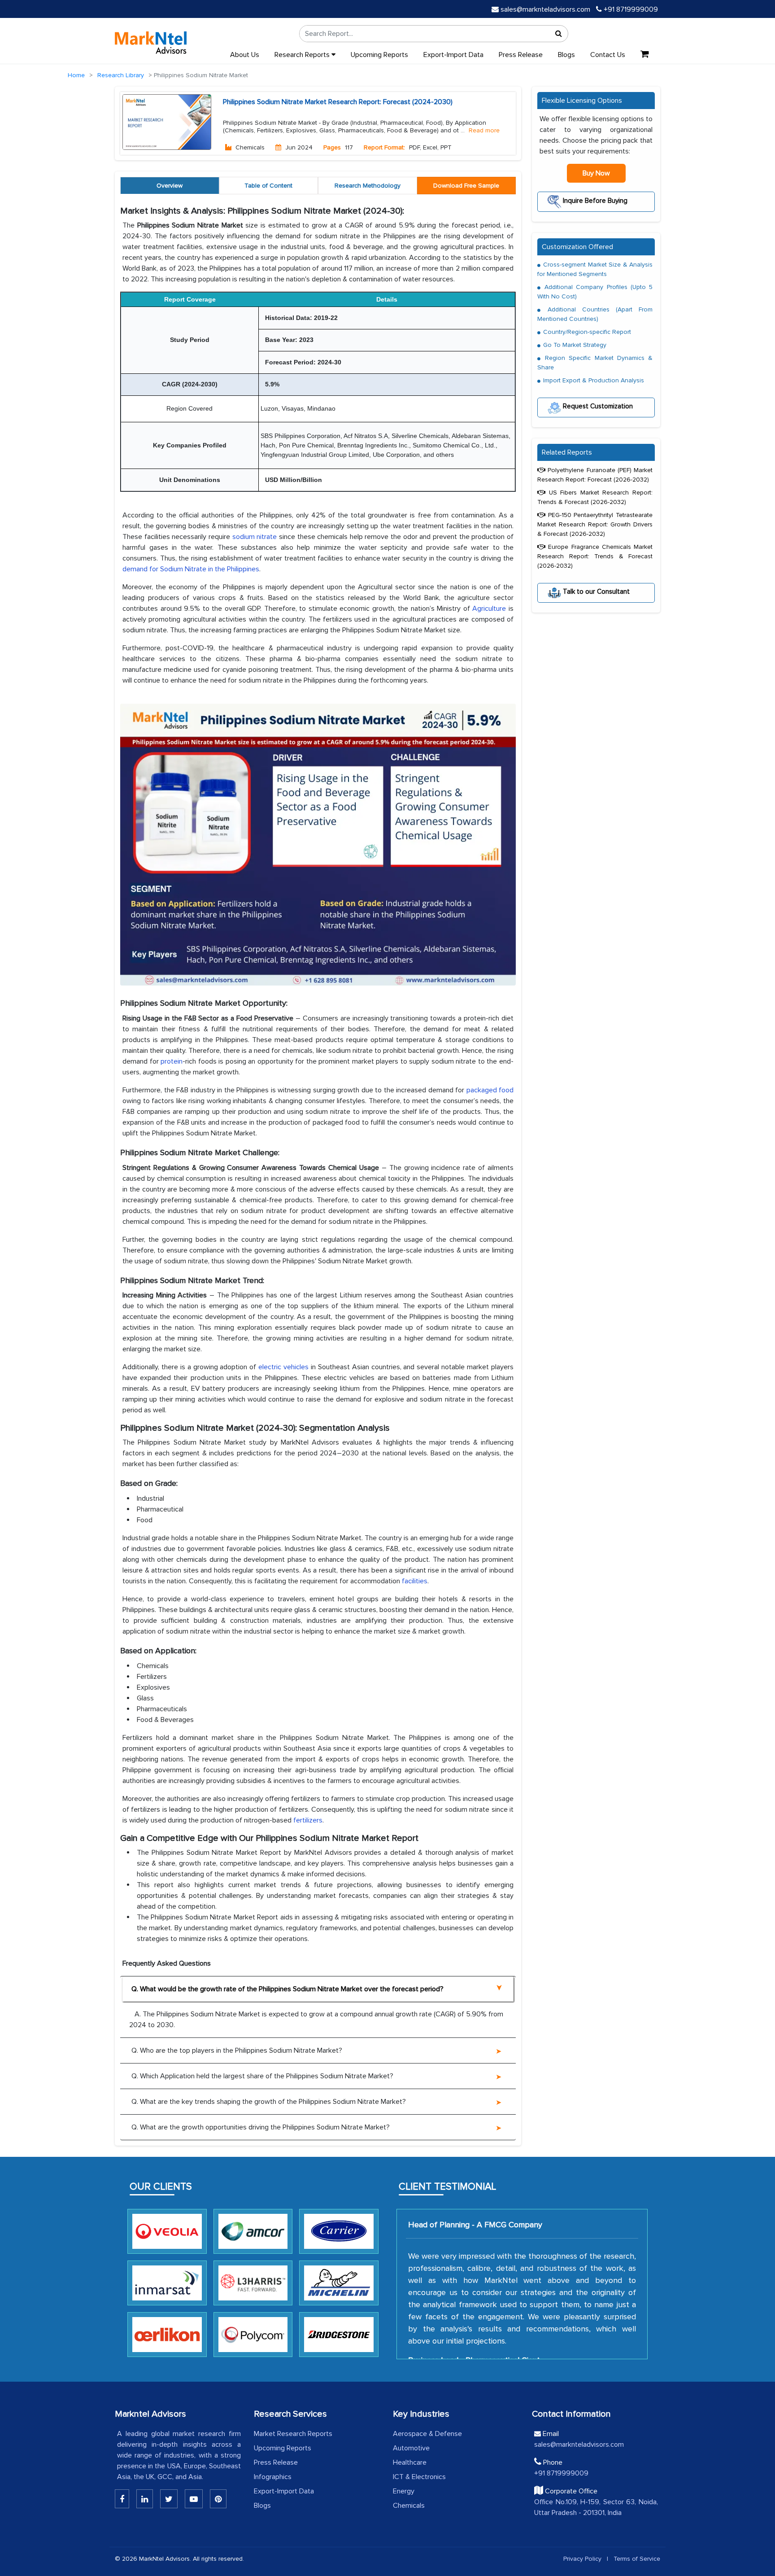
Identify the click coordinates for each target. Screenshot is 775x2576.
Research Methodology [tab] (368, 186)
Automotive (411, 2448)
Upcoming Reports (379, 55)
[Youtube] (194, 2499)
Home (76, 75)
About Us (245, 55)
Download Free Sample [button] (466, 186)
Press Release (521, 55)
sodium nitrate (255, 537)
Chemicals (409, 2506)
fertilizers (308, 1820)
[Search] (559, 34)
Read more (484, 131)
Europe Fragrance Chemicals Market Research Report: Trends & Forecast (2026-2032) (595, 556)
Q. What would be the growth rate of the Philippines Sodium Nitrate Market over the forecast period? (287, 1989)
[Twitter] (169, 2499)
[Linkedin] (122, 2499)
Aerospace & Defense (427, 2434)
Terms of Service (637, 2559)
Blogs (566, 55)
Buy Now (596, 173)
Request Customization (597, 406)
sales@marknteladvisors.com (545, 9)
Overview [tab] (170, 186)
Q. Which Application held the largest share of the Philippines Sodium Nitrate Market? (262, 2076)
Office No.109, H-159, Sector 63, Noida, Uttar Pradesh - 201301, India (596, 2507)
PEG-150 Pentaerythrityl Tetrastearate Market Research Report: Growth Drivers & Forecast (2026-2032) (595, 524)
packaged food (490, 1090)
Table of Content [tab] (268, 186)
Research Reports (303, 55)
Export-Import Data (453, 55)
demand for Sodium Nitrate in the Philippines (191, 569)
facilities (415, 1581)
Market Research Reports (293, 2434)
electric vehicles (283, 1367)
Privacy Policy (582, 2559)
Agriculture (489, 609)
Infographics (273, 2477)
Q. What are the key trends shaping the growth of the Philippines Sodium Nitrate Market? (269, 2102)
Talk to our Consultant (595, 591)
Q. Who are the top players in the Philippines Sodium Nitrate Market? (237, 2050)
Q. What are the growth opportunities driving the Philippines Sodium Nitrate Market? (261, 2127)
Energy (404, 2491)
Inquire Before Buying (594, 200)
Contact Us (608, 55)
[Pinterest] (218, 2499)
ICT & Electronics (419, 2477)
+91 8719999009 (630, 9)
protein (172, 1061)
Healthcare (410, 2462)
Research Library (121, 75)
